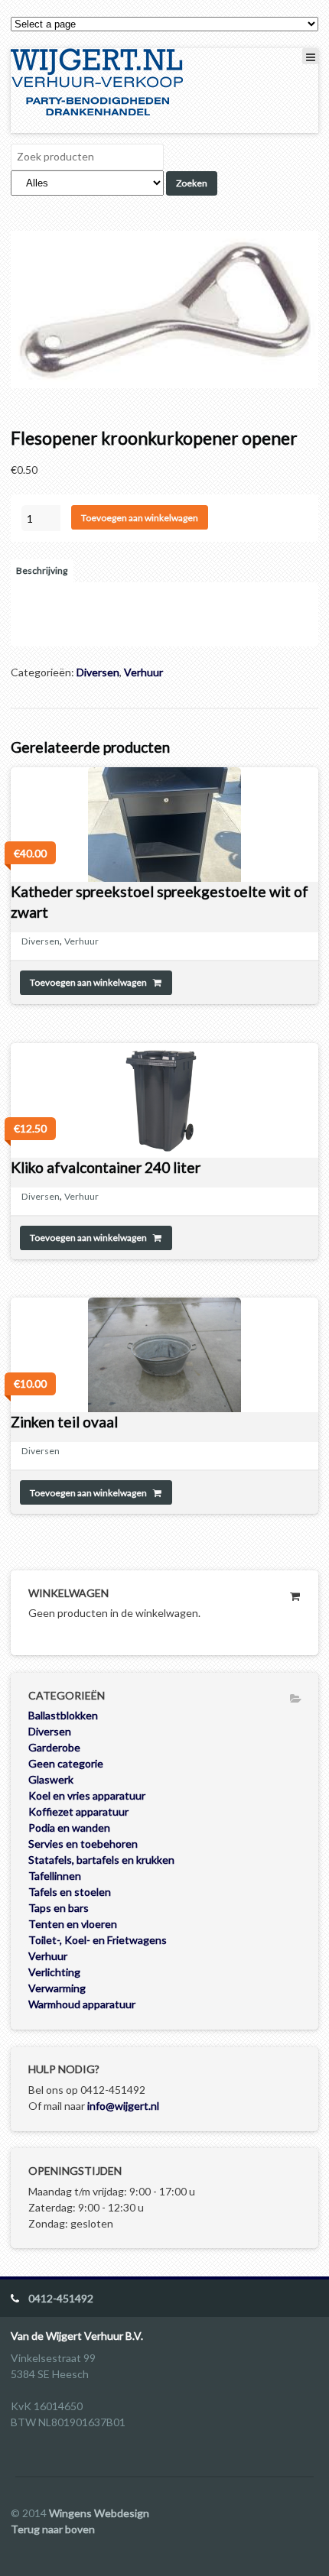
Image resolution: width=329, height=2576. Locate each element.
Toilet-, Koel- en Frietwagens (98, 1940)
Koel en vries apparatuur (87, 1795)
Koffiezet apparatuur (78, 1811)
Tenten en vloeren (73, 1924)
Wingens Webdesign (99, 2513)
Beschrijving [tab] (42, 570)
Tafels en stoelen (70, 1892)
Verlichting (54, 1972)
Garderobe (54, 1747)
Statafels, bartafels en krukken (101, 1860)
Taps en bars (59, 1908)
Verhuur (143, 672)
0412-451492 (61, 2298)
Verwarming (57, 1988)
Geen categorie (66, 1763)
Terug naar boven (53, 2529)
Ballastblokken (63, 1715)
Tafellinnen (55, 1876)
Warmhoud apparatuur (82, 2004)
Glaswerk (51, 1779)
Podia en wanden (69, 1828)
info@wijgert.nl (123, 2106)
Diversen (98, 672)
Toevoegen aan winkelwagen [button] (88, 982)
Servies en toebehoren (83, 1844)
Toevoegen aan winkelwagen (140, 518)
